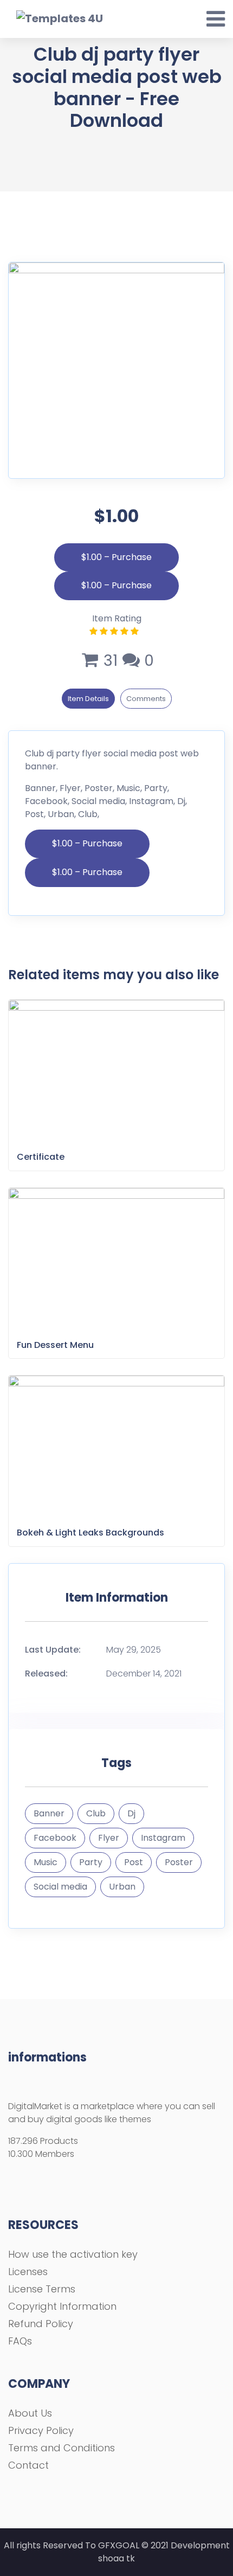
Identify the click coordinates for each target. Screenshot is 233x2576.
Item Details (88, 699)
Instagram (163, 1838)
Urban (122, 1887)
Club (96, 1813)
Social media (60, 1887)
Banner (49, 1813)
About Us (30, 2413)
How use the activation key (73, 2254)
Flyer (109, 1838)
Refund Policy (41, 2324)
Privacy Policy (41, 2430)
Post (134, 1862)
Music (46, 1862)
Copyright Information (62, 2306)
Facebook (55, 1838)
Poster (179, 1862)
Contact (28, 2465)
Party (91, 1862)
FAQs (20, 2341)
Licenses (28, 2272)
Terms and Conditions (62, 2448)
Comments (146, 699)
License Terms (42, 2289)
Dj (131, 1813)
